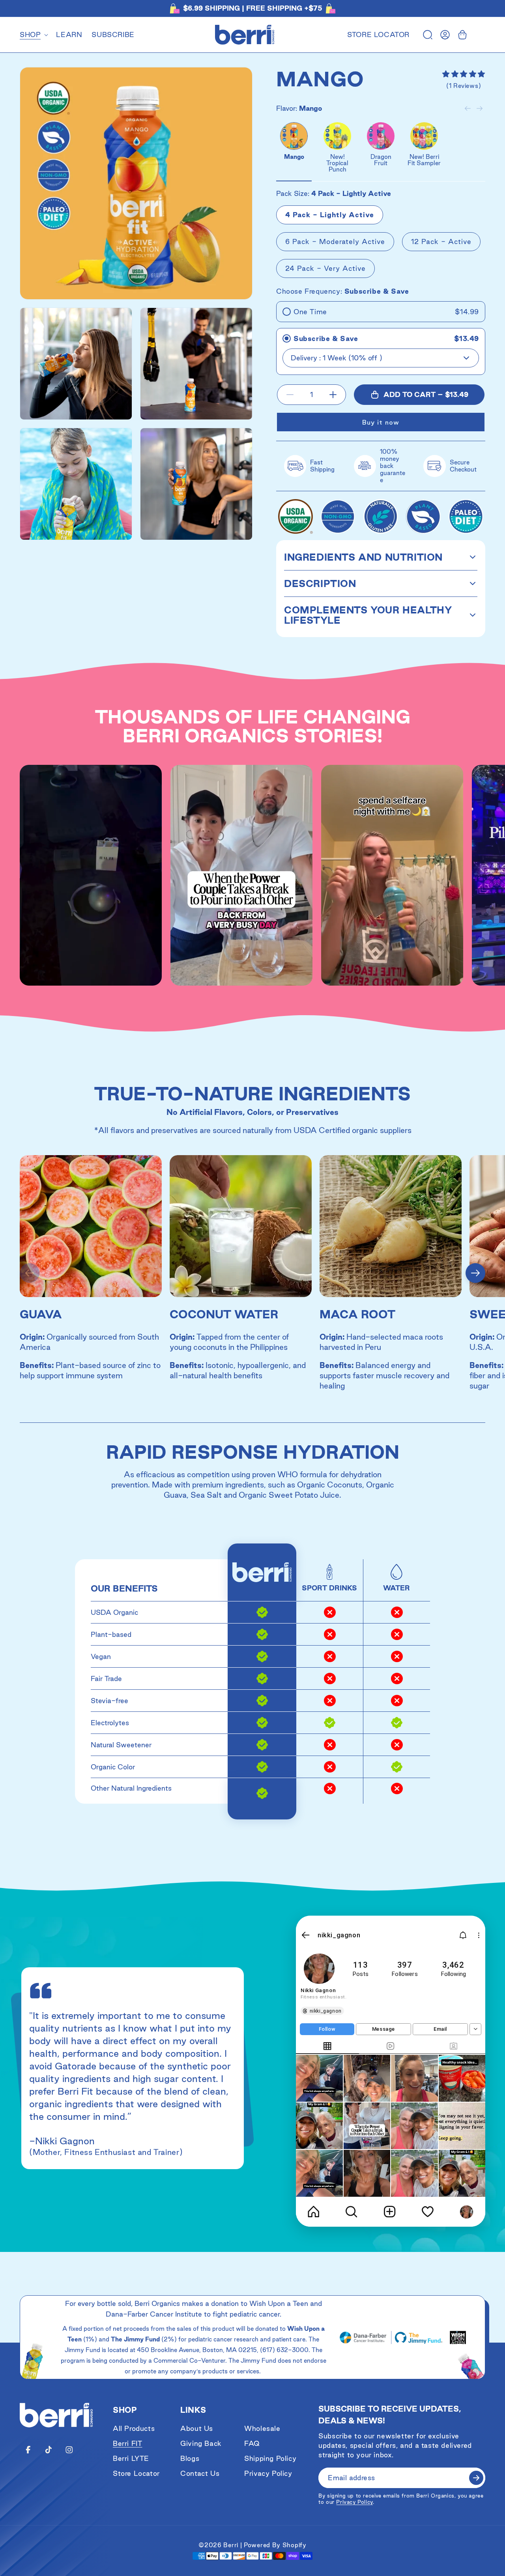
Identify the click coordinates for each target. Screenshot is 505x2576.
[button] (33, 35)
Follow (327, 2029)
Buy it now (381, 422)
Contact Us (200, 2473)
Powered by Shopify (275, 2545)
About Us (197, 2428)
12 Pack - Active (441, 241)
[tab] (327, 2047)
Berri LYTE (131, 2458)
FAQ (252, 2443)
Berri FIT (127, 2443)
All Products (134, 2428)
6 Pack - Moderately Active (335, 241)
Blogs (190, 2458)
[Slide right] (479, 108)
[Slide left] (468, 108)
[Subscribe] (476, 2478)
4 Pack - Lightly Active (330, 215)
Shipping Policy (270, 2458)
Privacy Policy (268, 2473)
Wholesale (262, 2428)
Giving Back (201, 2443)
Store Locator (378, 35)
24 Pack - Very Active (325, 268)
